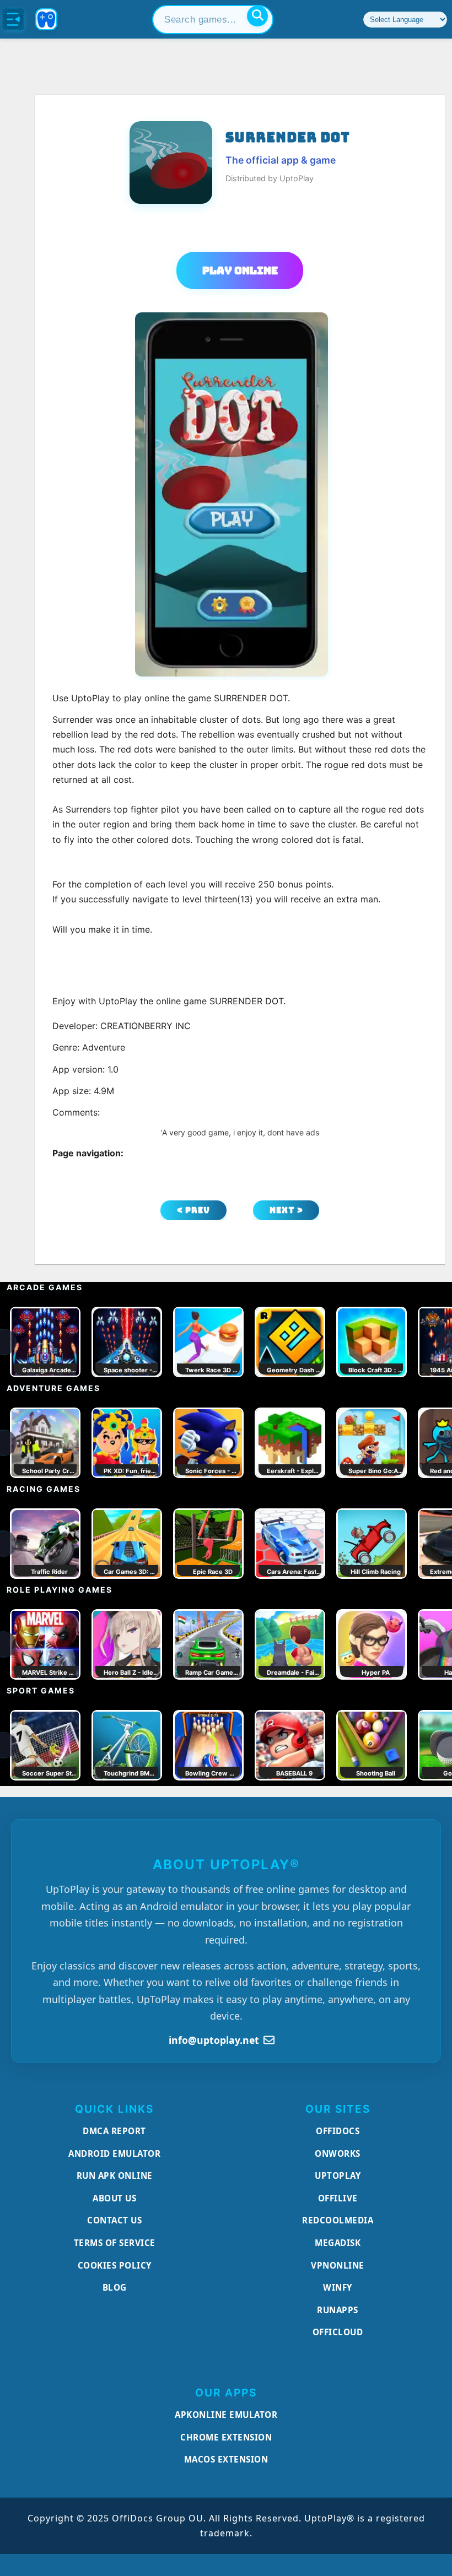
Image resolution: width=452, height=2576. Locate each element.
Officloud (338, 2332)
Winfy (338, 2287)
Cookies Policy (115, 2265)
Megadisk (338, 2243)
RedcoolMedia (338, 2220)
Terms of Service (115, 2243)
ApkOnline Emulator (226, 2415)
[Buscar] (257, 16)
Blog (115, 2287)
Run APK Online (115, 2175)
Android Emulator (114, 2153)
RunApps (338, 2310)
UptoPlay (338, 2175)
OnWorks (338, 2153)
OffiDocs (338, 2131)
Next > (286, 1210)
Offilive (338, 2198)
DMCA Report (114, 2131)
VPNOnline (338, 2265)
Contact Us (114, 2220)
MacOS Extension (226, 2459)
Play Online (240, 270)
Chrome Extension (226, 2437)
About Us (114, 2198)
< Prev (193, 1210)
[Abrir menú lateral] (13, 19)
